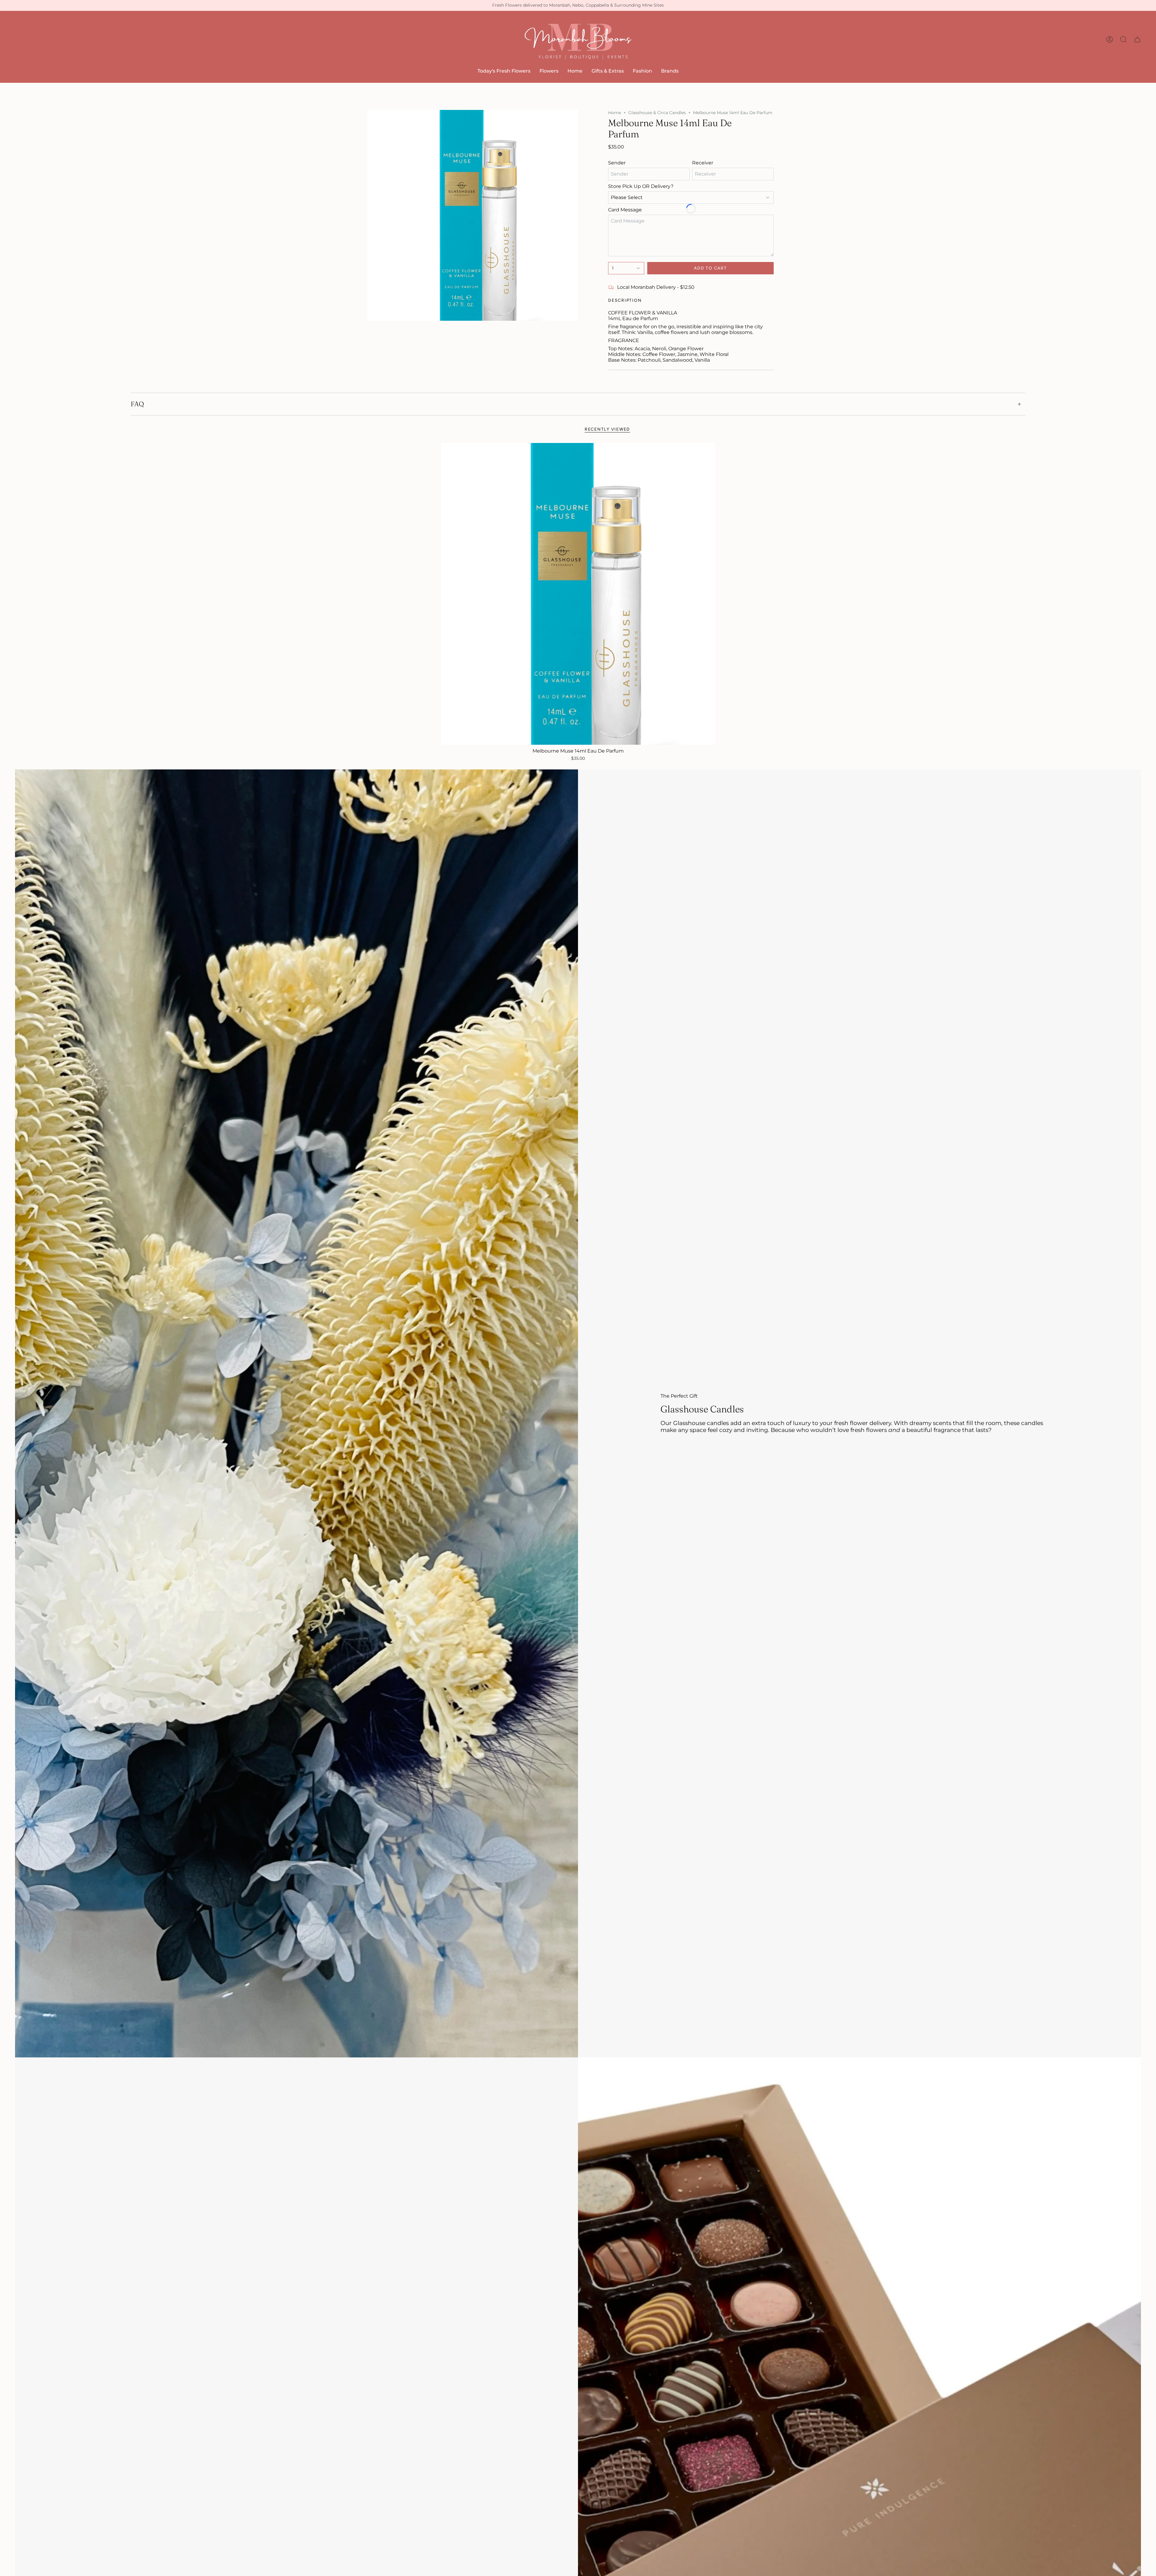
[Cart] (1137, 39)
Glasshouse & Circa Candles (657, 113)
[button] (549, 71)
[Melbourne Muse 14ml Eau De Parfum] (578, 594)
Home (615, 113)
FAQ (137, 404)
